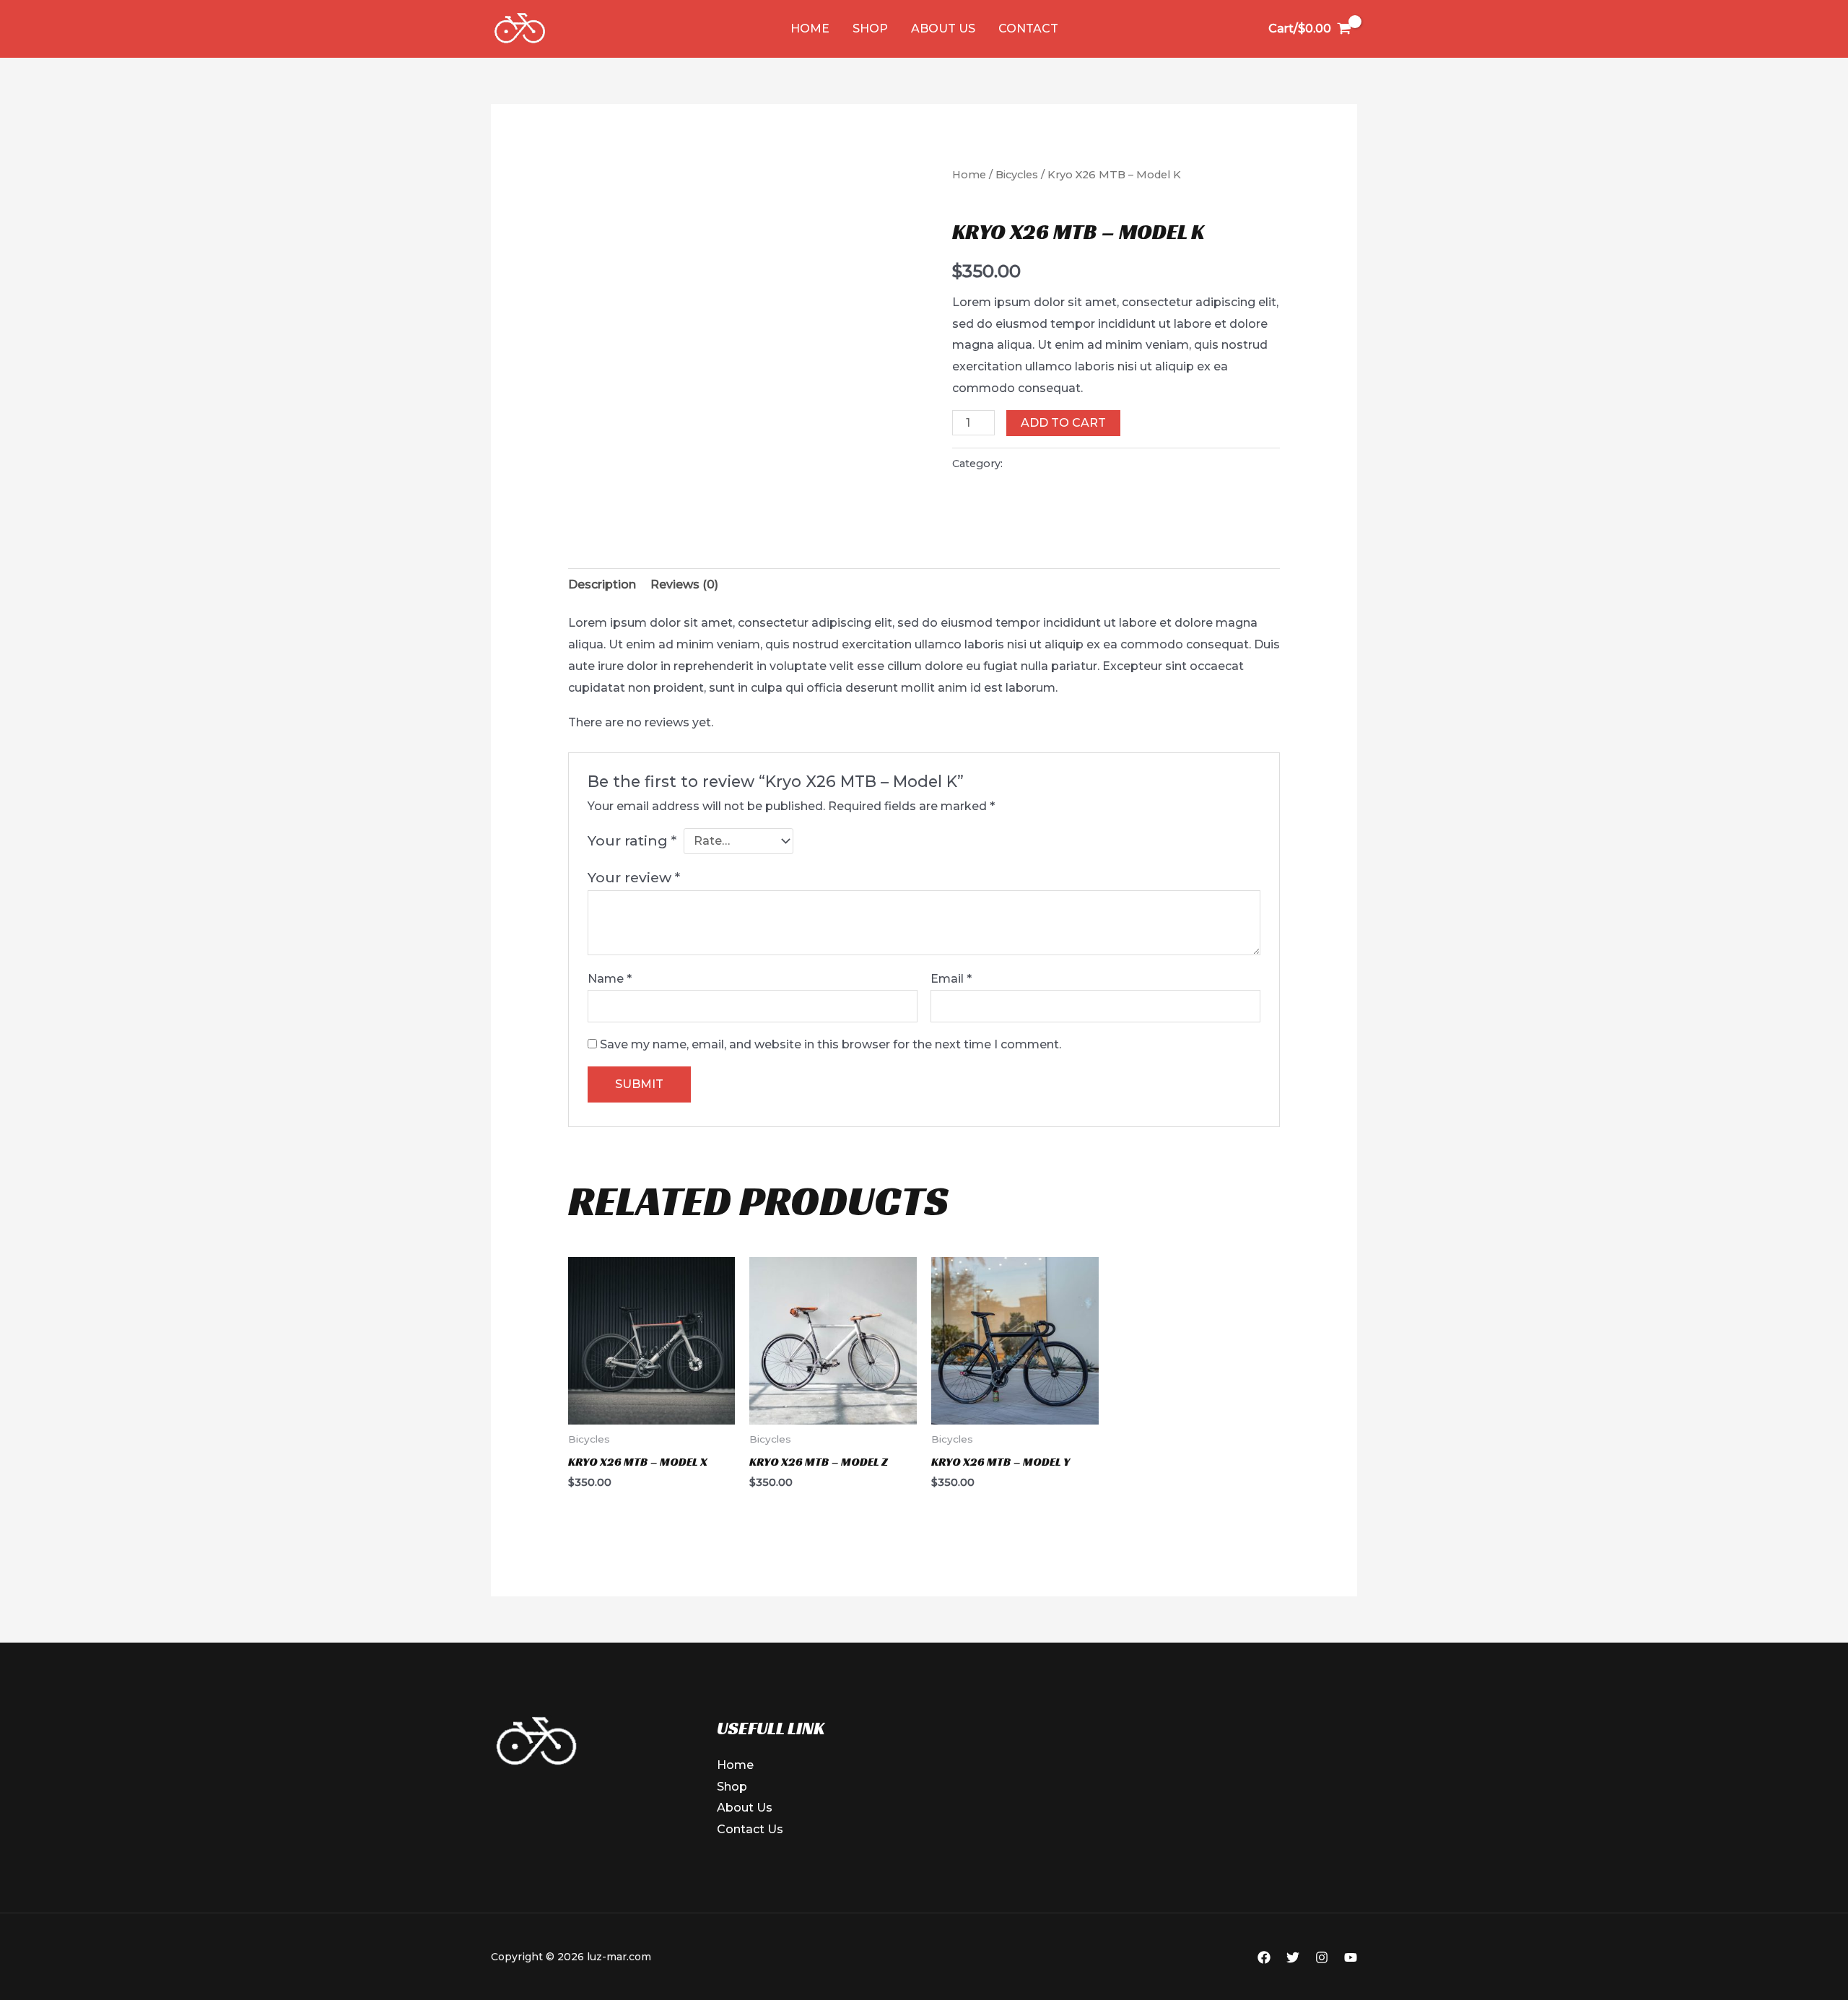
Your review (634, 877)
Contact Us (750, 1829)
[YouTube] (1351, 1957)
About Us (943, 29)
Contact (1028, 29)
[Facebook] (1264, 1957)
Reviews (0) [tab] (684, 584)
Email (951, 979)
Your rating (632, 840)
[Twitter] (1293, 1957)
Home (810, 29)
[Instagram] (1322, 1957)
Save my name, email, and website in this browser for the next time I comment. (831, 1044)
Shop (870, 29)
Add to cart (1063, 423)
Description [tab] (602, 584)
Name (610, 979)
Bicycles (1017, 175)
